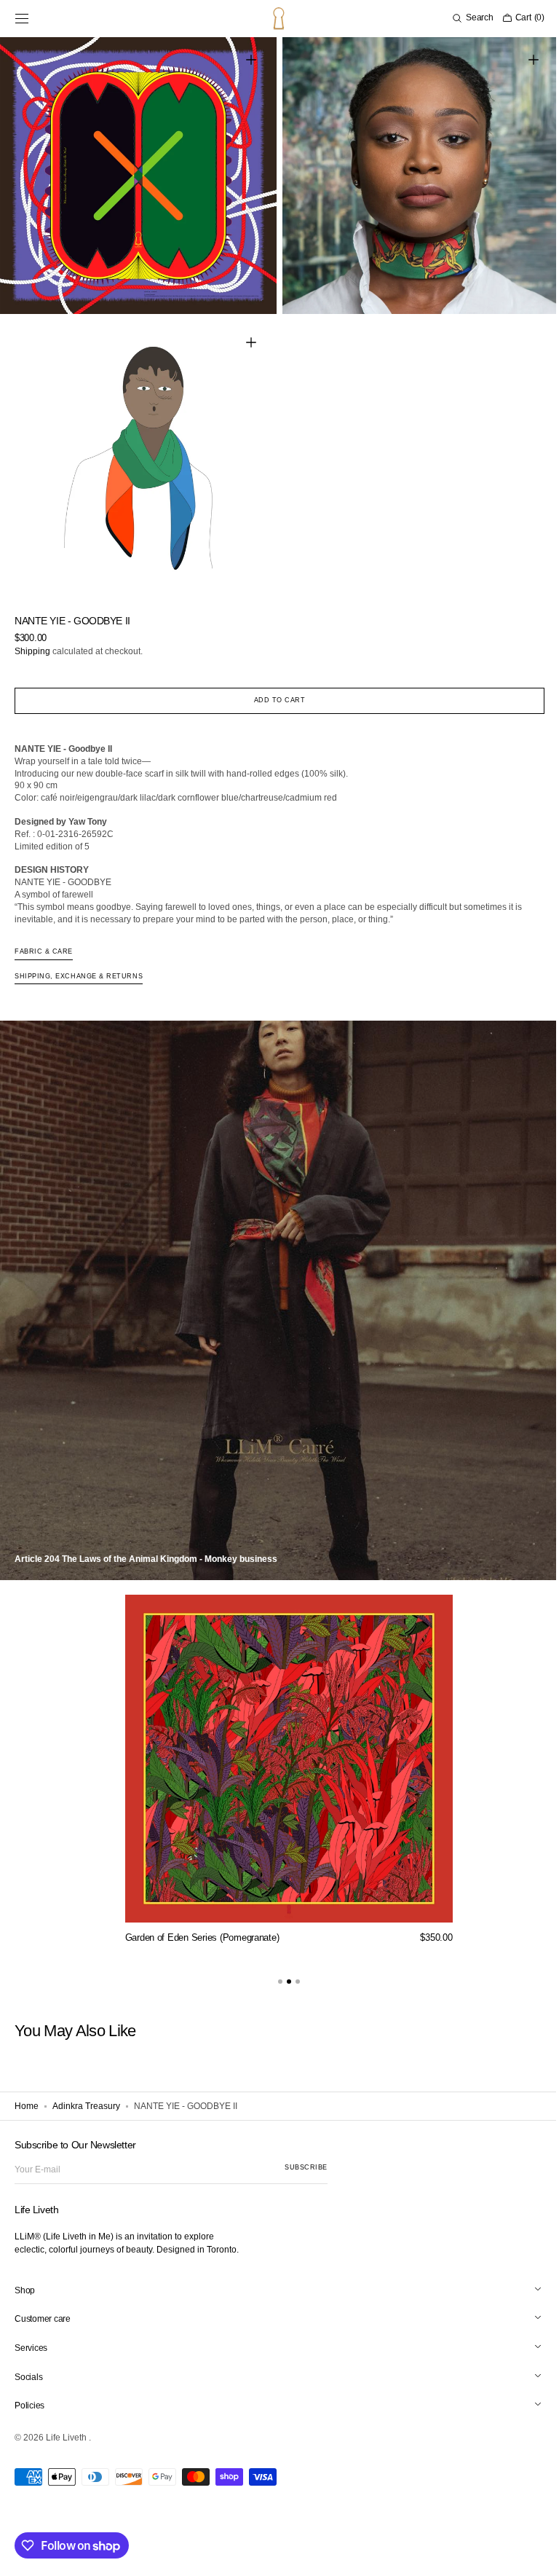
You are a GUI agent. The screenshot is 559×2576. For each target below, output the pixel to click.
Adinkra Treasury (86, 2095)
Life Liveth (67, 2438)
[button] (22, 18)
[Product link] (283, 1763)
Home (27, 2095)
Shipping (32, 640)
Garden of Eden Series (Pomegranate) (197, 1927)
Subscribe (306, 2167)
